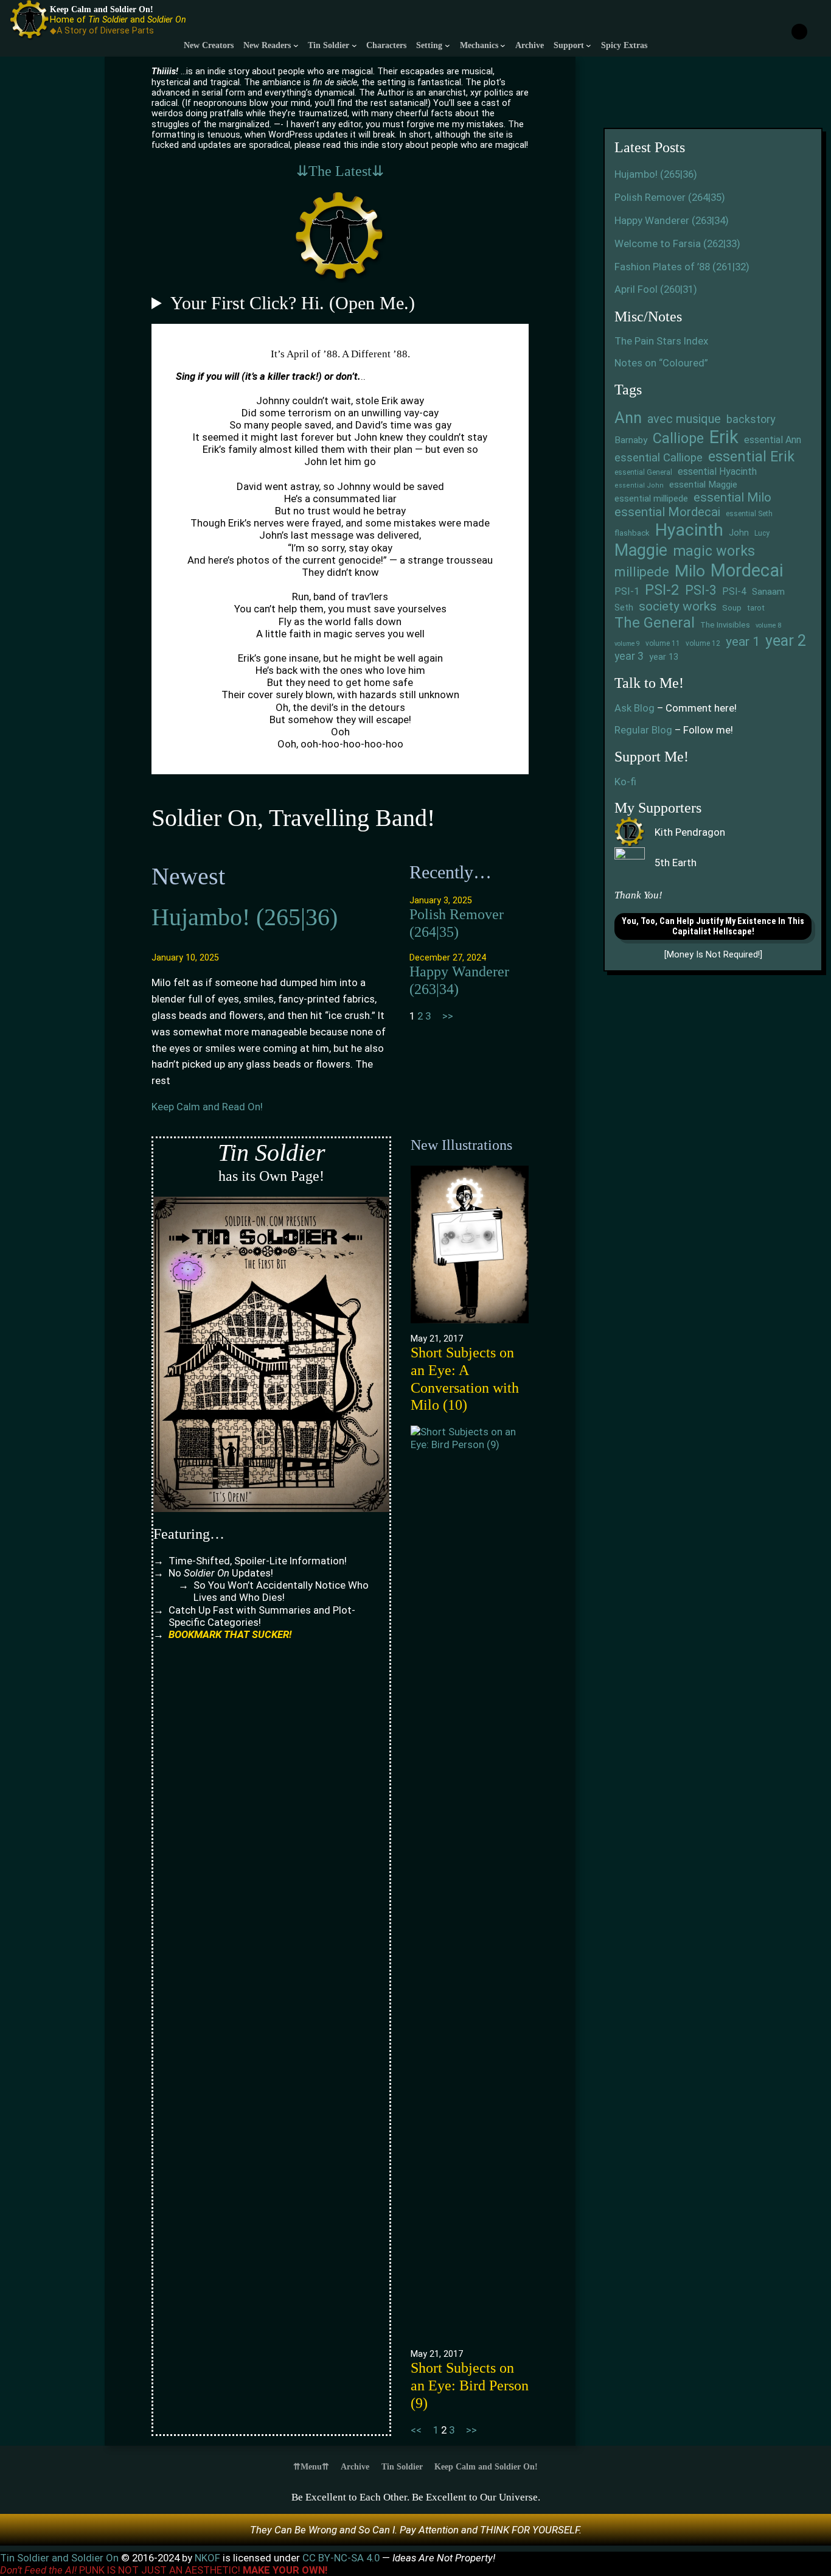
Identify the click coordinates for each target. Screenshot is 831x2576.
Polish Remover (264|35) (457, 923)
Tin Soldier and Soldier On (61, 2558)
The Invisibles (725, 625)
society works (678, 606)
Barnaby (631, 440)
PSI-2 (662, 590)
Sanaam (768, 592)
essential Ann (773, 440)
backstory (751, 419)
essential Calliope (659, 458)
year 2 (786, 641)
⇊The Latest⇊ (340, 171)
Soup (732, 607)
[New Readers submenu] (296, 45)
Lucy (762, 533)
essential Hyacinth (717, 471)
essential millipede (651, 499)
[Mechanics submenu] (503, 45)
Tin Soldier (402, 2466)
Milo (690, 571)
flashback (632, 533)
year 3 (629, 656)
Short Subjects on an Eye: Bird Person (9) (470, 2385)
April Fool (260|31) (656, 289)
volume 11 (663, 643)
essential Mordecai (667, 512)
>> (448, 1016)
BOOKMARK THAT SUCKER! (230, 1634)
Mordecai (747, 570)
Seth (624, 608)
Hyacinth (689, 530)
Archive (355, 2466)
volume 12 (703, 643)
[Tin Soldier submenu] (354, 45)
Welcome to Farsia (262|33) (677, 243)
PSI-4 (734, 592)
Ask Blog (635, 708)
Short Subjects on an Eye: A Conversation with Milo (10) (465, 1379)
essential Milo (732, 497)
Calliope (678, 438)
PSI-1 (627, 591)
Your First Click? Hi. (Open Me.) (293, 303)
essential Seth (749, 514)
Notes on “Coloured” (661, 363)
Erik (724, 437)
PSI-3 (701, 590)
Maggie (641, 550)
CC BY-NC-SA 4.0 (342, 2558)
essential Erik (751, 457)
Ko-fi (625, 782)
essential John (639, 485)
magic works (714, 551)
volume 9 (627, 644)
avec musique (684, 419)
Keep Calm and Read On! (207, 1107)
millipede (642, 572)
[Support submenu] (589, 45)
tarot (756, 608)
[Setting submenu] (447, 45)
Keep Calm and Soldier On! (102, 9)
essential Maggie (703, 485)
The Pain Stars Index (661, 341)
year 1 (743, 641)
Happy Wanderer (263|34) (459, 980)
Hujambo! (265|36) (245, 917)
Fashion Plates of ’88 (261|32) (682, 267)
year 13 (664, 657)
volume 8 (768, 626)
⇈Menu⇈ (311, 2466)
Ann (628, 418)
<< (416, 2430)
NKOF (209, 2558)
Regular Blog (643, 730)
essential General (643, 472)
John (739, 533)
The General (655, 623)
